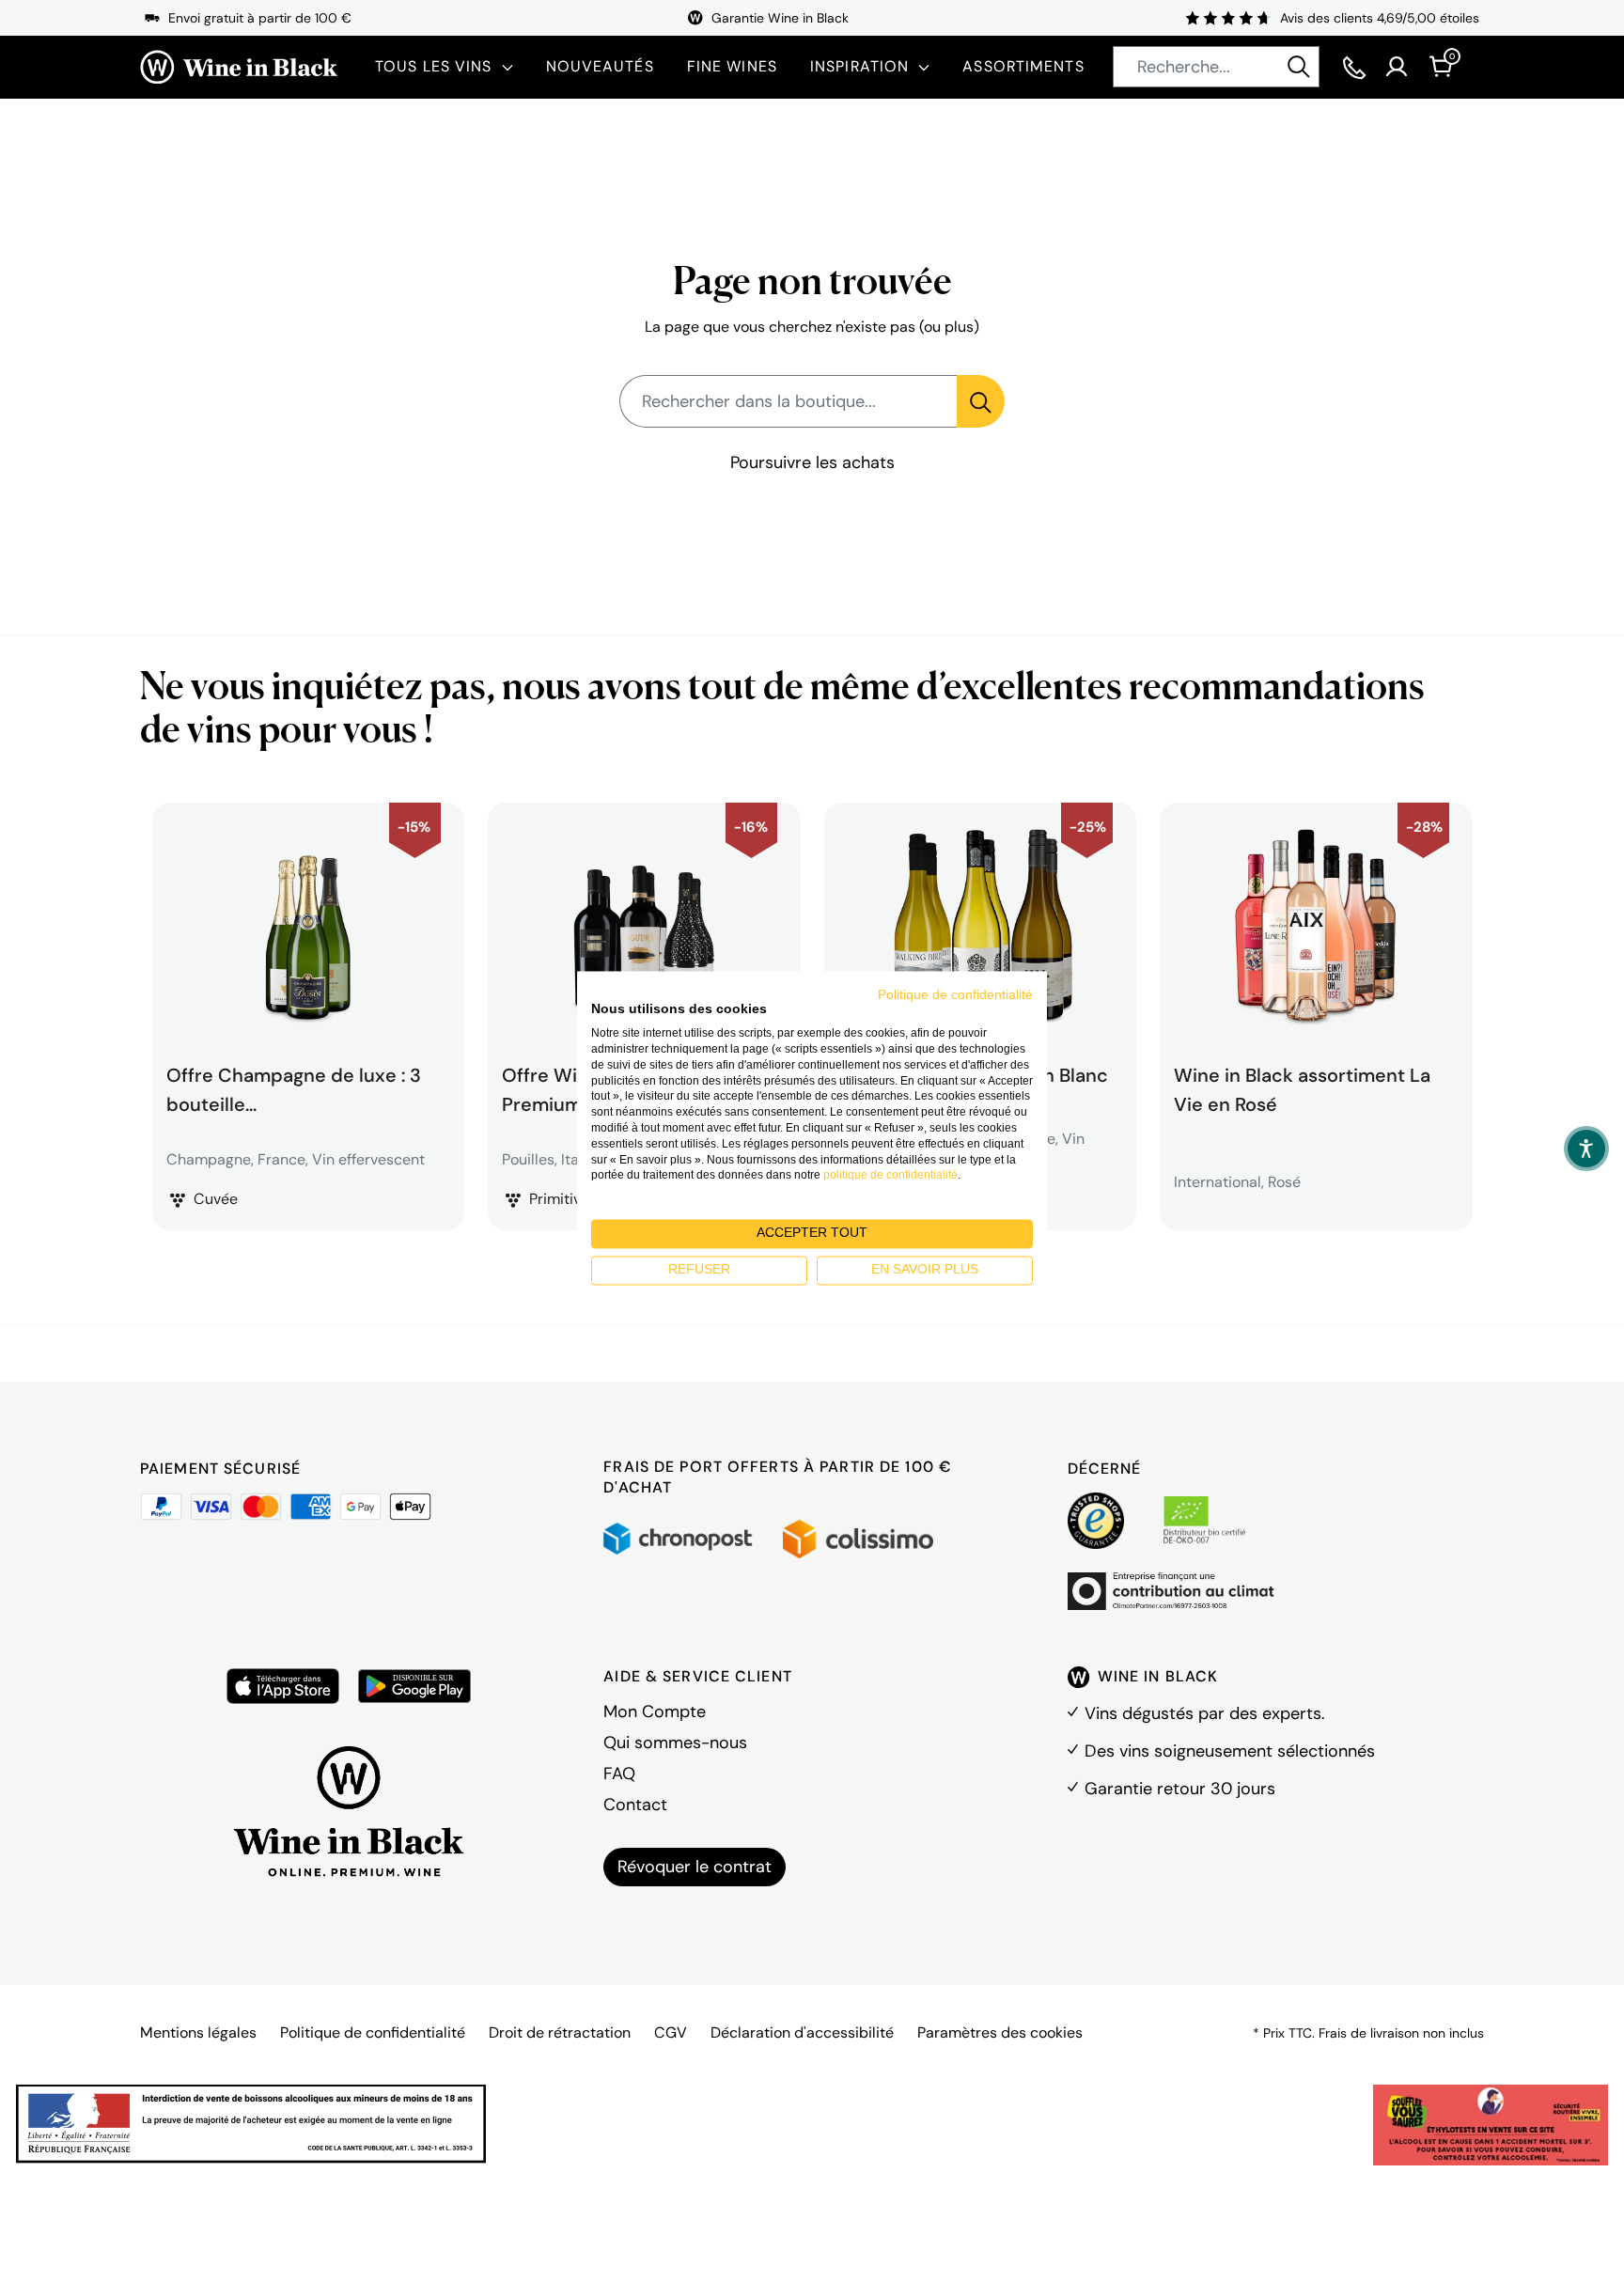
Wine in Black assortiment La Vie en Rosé (1302, 1087)
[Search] (1299, 67)
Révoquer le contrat (695, 1867)
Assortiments (1023, 66)
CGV (671, 2032)
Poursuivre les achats (812, 462)
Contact (635, 1805)
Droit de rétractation (560, 2032)
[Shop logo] (239, 67)
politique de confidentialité (890, 1176)
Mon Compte (655, 1711)
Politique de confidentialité (373, 2032)
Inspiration (859, 66)
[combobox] (1216, 67)
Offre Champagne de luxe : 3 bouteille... (294, 1087)
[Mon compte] (1397, 67)
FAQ (619, 1774)
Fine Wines (732, 66)
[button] (1586, 1149)
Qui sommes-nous (675, 1743)
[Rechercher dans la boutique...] (981, 401)
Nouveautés (600, 66)
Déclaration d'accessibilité (802, 2032)
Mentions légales (198, 2032)
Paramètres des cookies (1000, 2032)
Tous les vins (434, 66)
